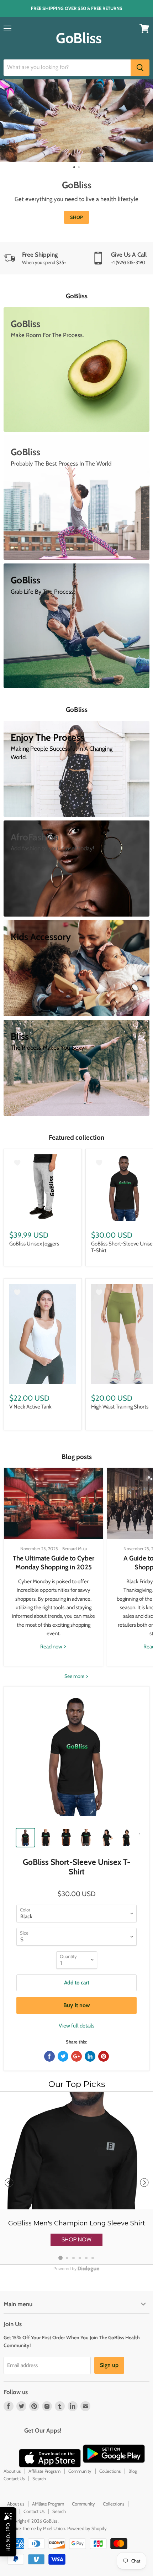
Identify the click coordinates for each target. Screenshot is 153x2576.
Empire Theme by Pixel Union (36, 2528)
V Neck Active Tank (30, 1407)
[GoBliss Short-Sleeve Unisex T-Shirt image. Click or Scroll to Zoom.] (76, 1759)
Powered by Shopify (87, 2528)
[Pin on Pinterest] (104, 2056)
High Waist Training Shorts (120, 1407)
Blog (133, 2471)
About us (12, 2471)
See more (75, 1676)
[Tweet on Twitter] (63, 2056)
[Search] (140, 68)
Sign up (109, 2365)
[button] (76, 2240)
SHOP (66, 217)
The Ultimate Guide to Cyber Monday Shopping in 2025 (54, 1562)
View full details (76, 2026)
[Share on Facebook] (49, 2056)
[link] (76, 2178)
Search (39, 2478)
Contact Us (14, 2478)
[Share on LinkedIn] (90, 2056)
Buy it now (77, 2005)
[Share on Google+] (76, 2056)
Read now (52, 1647)
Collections (110, 2471)
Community (80, 2471)
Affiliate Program (44, 2471)
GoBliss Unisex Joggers (34, 1244)
